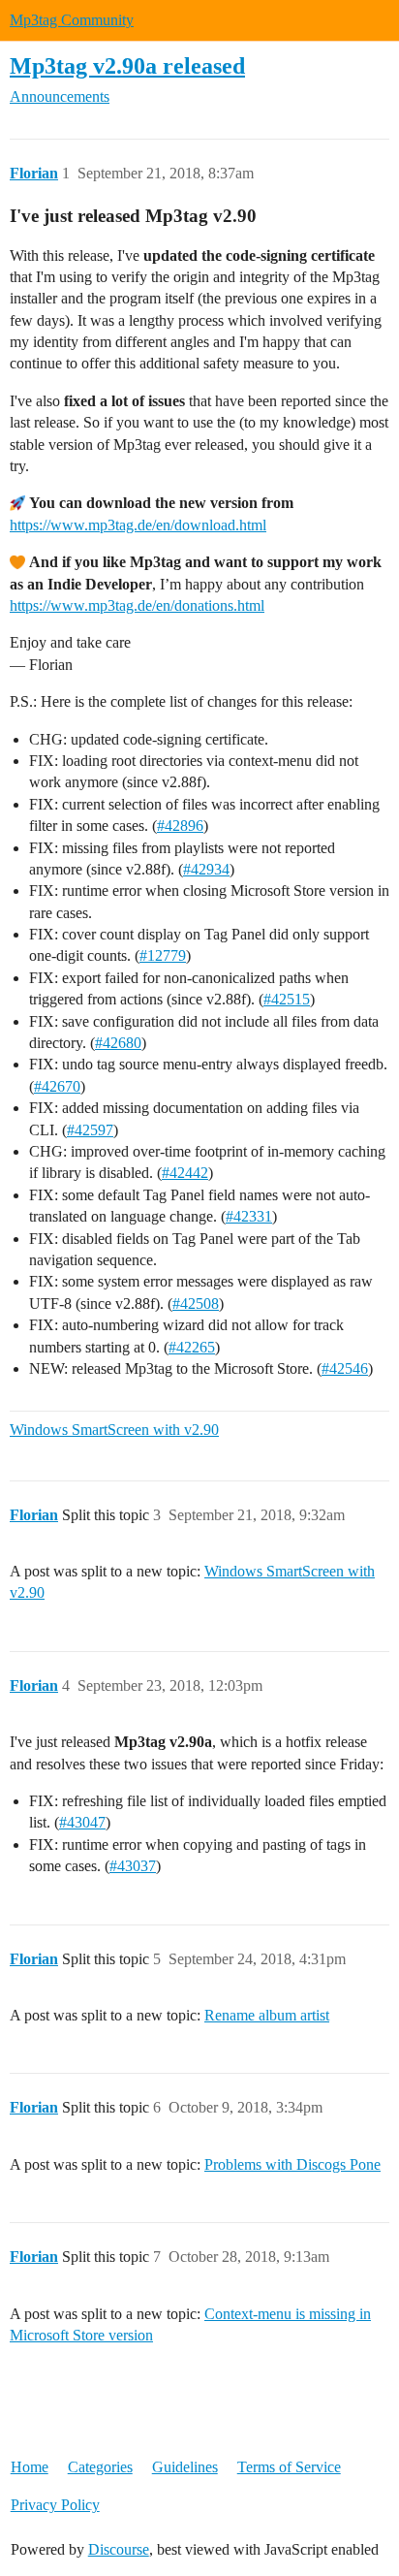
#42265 (192, 1347)
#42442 (185, 1173)
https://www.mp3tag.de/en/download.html (138, 525)
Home (30, 2467)
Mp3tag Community (72, 20)
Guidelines (185, 2467)
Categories (100, 2467)
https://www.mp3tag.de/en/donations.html (137, 605)
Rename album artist (267, 2015)
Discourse (119, 2549)
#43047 (82, 1822)
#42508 (196, 1304)
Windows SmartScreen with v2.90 (114, 1430)
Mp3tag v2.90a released (127, 65)
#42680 (118, 1043)
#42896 (180, 826)
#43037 (133, 1866)
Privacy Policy (55, 2505)
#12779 (163, 955)
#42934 (206, 869)
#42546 (345, 1368)
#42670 (57, 1086)
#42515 (287, 999)
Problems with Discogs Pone (292, 2164)
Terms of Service (289, 2467)
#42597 (90, 1130)
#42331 (249, 1216)
